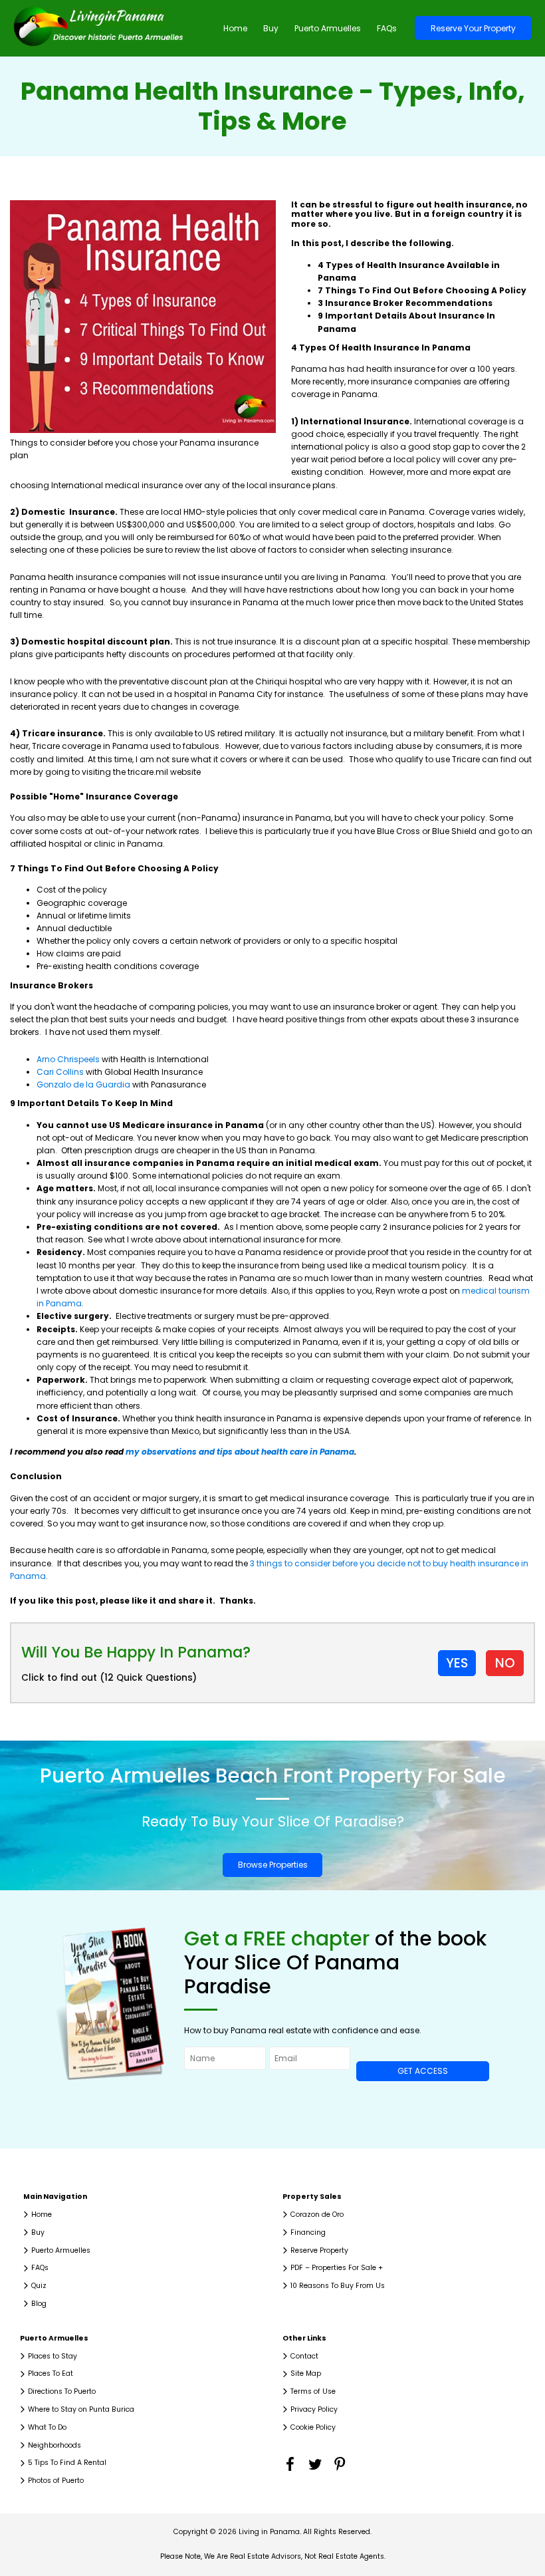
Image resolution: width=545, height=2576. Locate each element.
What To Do (47, 2427)
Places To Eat (51, 2373)
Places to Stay (53, 2356)
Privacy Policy (314, 2409)
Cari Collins (60, 1072)
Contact (304, 2356)
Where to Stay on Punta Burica (81, 2409)
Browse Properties (273, 1865)
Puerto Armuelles (328, 28)
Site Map (306, 2373)
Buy (271, 28)
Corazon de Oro (317, 2215)
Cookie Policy (313, 2427)
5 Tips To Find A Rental (67, 2463)
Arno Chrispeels (68, 1059)
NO (505, 1663)
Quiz (39, 2286)
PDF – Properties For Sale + (337, 2268)
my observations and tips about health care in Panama (240, 1452)
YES (457, 1663)
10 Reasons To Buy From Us (338, 2286)
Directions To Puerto (62, 2391)
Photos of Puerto (56, 2481)
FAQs (387, 28)
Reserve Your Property (473, 28)
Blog (39, 2304)
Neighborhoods (54, 2445)
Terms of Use (313, 2391)
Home (235, 28)
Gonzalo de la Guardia (83, 1084)
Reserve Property (319, 2250)
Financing (308, 2232)
